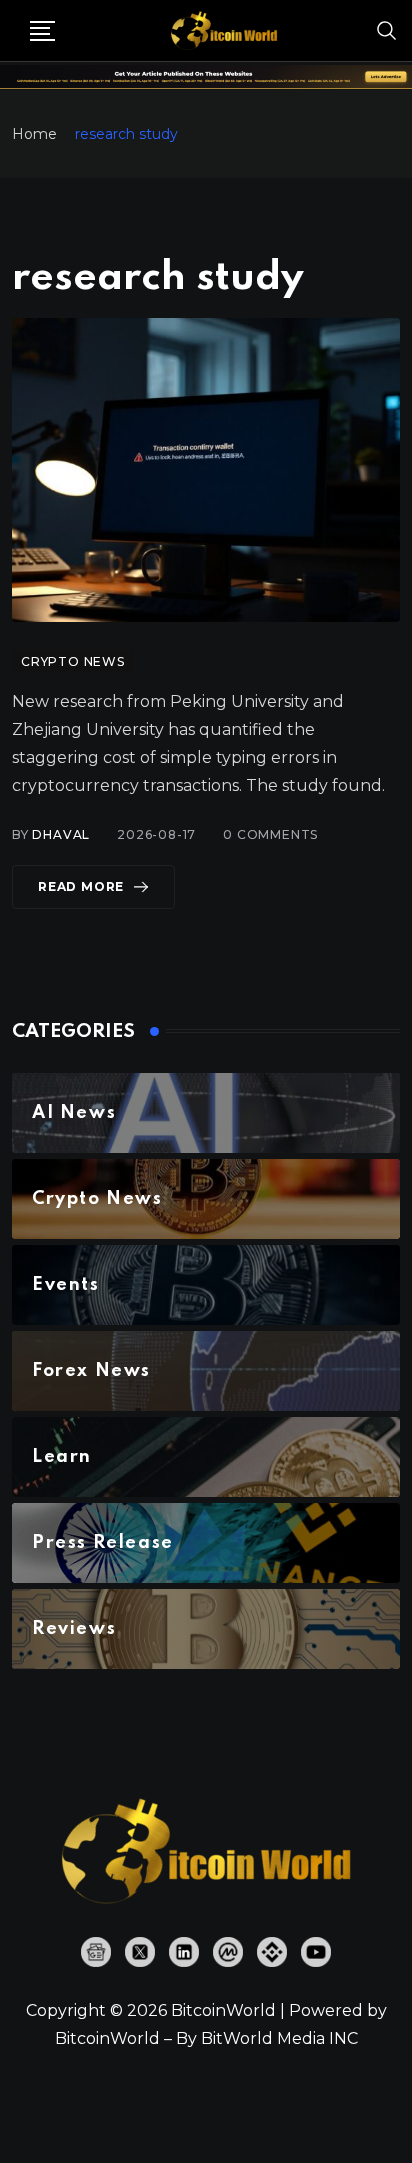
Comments (270, 834)
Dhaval (61, 834)
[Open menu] (42, 31)
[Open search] (387, 30)
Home (34, 134)
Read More (81, 886)
